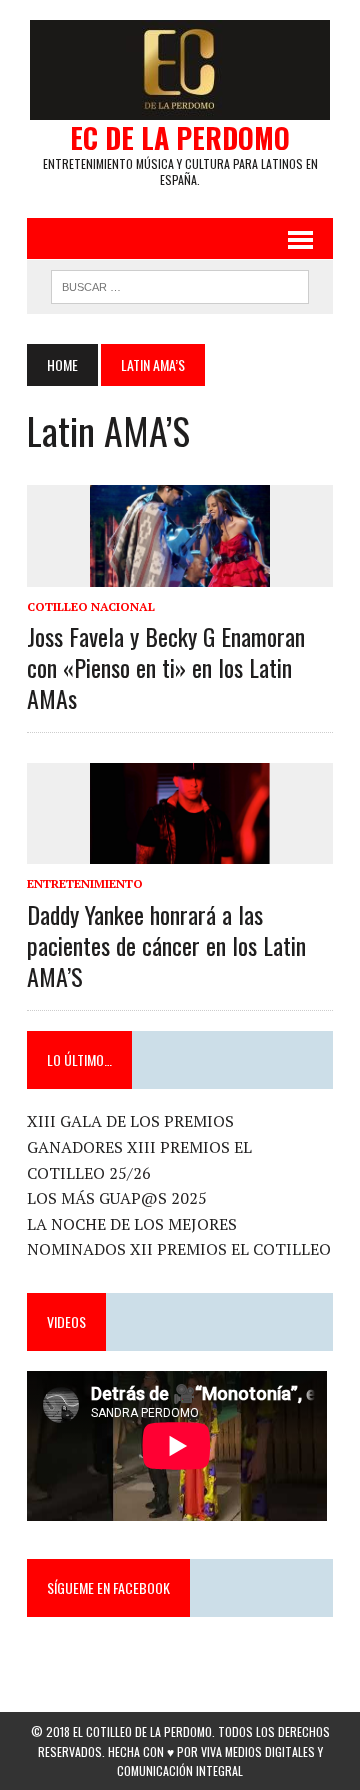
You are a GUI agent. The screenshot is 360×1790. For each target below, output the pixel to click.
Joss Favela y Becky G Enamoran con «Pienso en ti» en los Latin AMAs (166, 667)
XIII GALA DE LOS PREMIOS (130, 1121)
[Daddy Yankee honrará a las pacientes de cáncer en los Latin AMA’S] (180, 851)
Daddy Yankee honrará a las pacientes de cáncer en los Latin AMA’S (166, 945)
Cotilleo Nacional (91, 606)
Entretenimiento (85, 883)
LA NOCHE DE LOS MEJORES (132, 1224)
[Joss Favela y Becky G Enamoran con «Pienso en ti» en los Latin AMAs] (180, 573)
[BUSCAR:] (179, 284)
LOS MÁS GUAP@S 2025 (117, 1198)
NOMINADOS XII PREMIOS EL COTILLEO (179, 1249)
